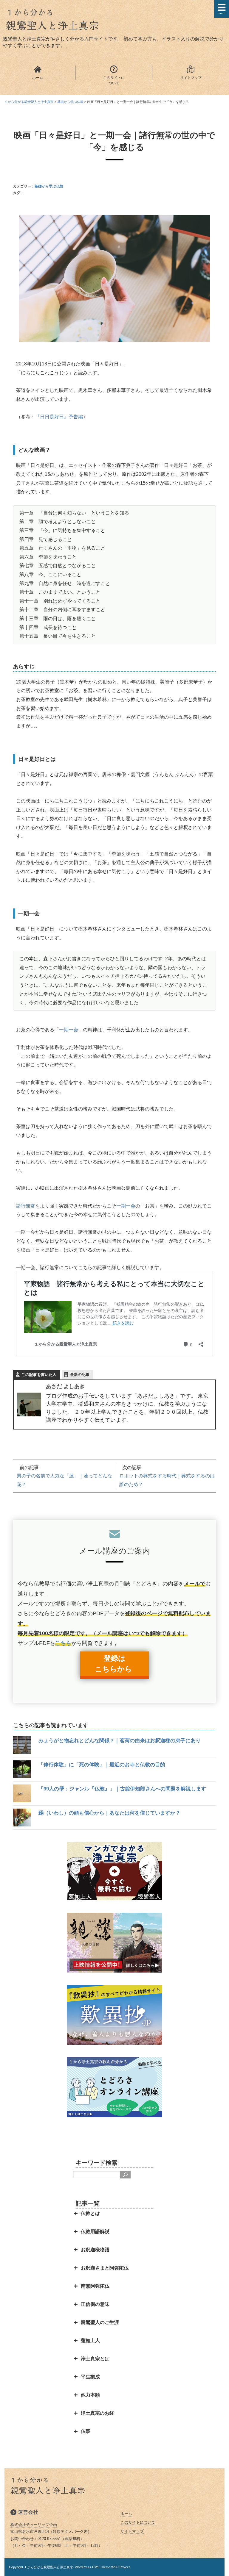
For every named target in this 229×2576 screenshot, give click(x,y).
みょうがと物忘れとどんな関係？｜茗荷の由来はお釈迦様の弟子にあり (120, 1741)
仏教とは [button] (90, 2213)
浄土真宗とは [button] (95, 2359)
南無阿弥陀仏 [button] (95, 2286)
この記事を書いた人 (39, 1375)
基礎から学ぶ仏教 (49, 186)
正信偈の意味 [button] (95, 2304)
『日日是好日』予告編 (59, 417)
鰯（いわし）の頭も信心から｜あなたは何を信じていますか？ (109, 1813)
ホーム (126, 2514)
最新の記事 (80, 1375)
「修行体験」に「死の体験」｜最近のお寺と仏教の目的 (102, 1765)
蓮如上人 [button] (90, 2340)
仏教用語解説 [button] (95, 2232)
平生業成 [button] (90, 2377)
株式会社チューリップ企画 (34, 2525)
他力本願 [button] (90, 2395)
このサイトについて (138, 2522)
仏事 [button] (86, 2431)
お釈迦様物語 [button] (95, 2250)
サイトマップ (132, 2531)
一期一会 (69, 1030)
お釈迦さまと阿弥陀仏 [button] (105, 2268)
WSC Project (120, 2567)
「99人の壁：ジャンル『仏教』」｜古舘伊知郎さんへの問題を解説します (122, 1789)
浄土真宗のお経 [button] (98, 2413)
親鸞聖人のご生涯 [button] (100, 2322)
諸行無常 (26, 1206)
